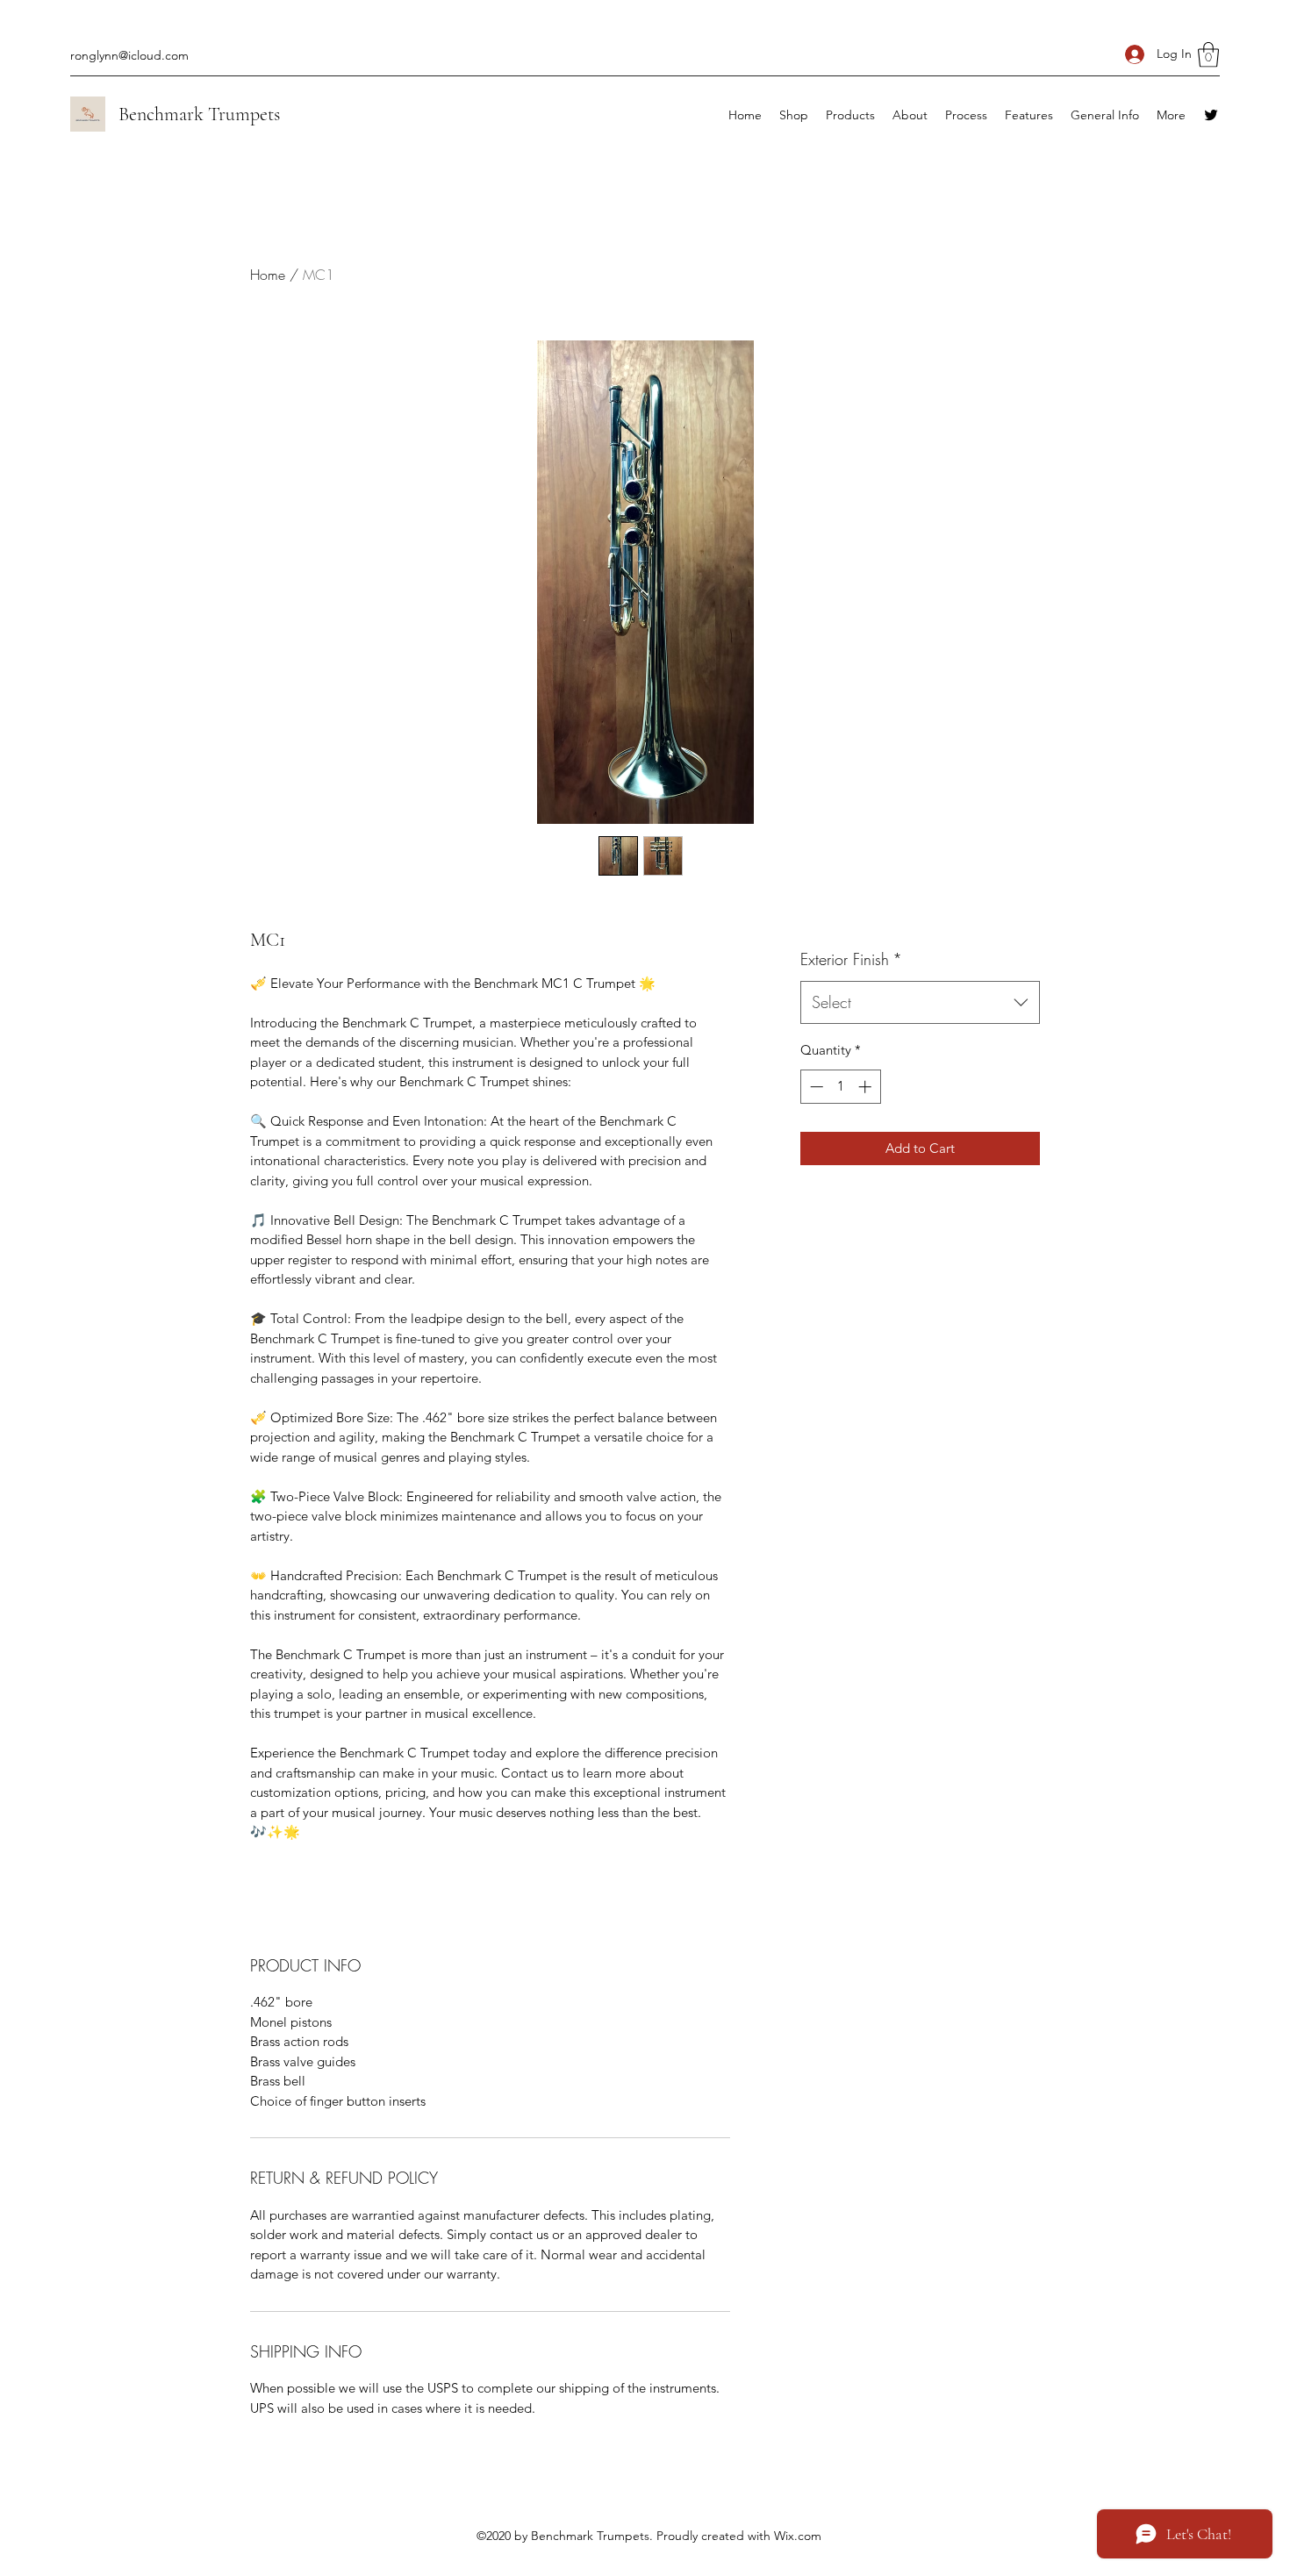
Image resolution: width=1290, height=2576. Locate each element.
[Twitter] (1211, 115)
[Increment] (867, 1087)
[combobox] (920, 1003)
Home (268, 275)
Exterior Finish (851, 959)
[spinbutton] (840, 1087)
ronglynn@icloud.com (129, 55)
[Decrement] (815, 1087)
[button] (1208, 55)
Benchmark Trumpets (199, 114)
